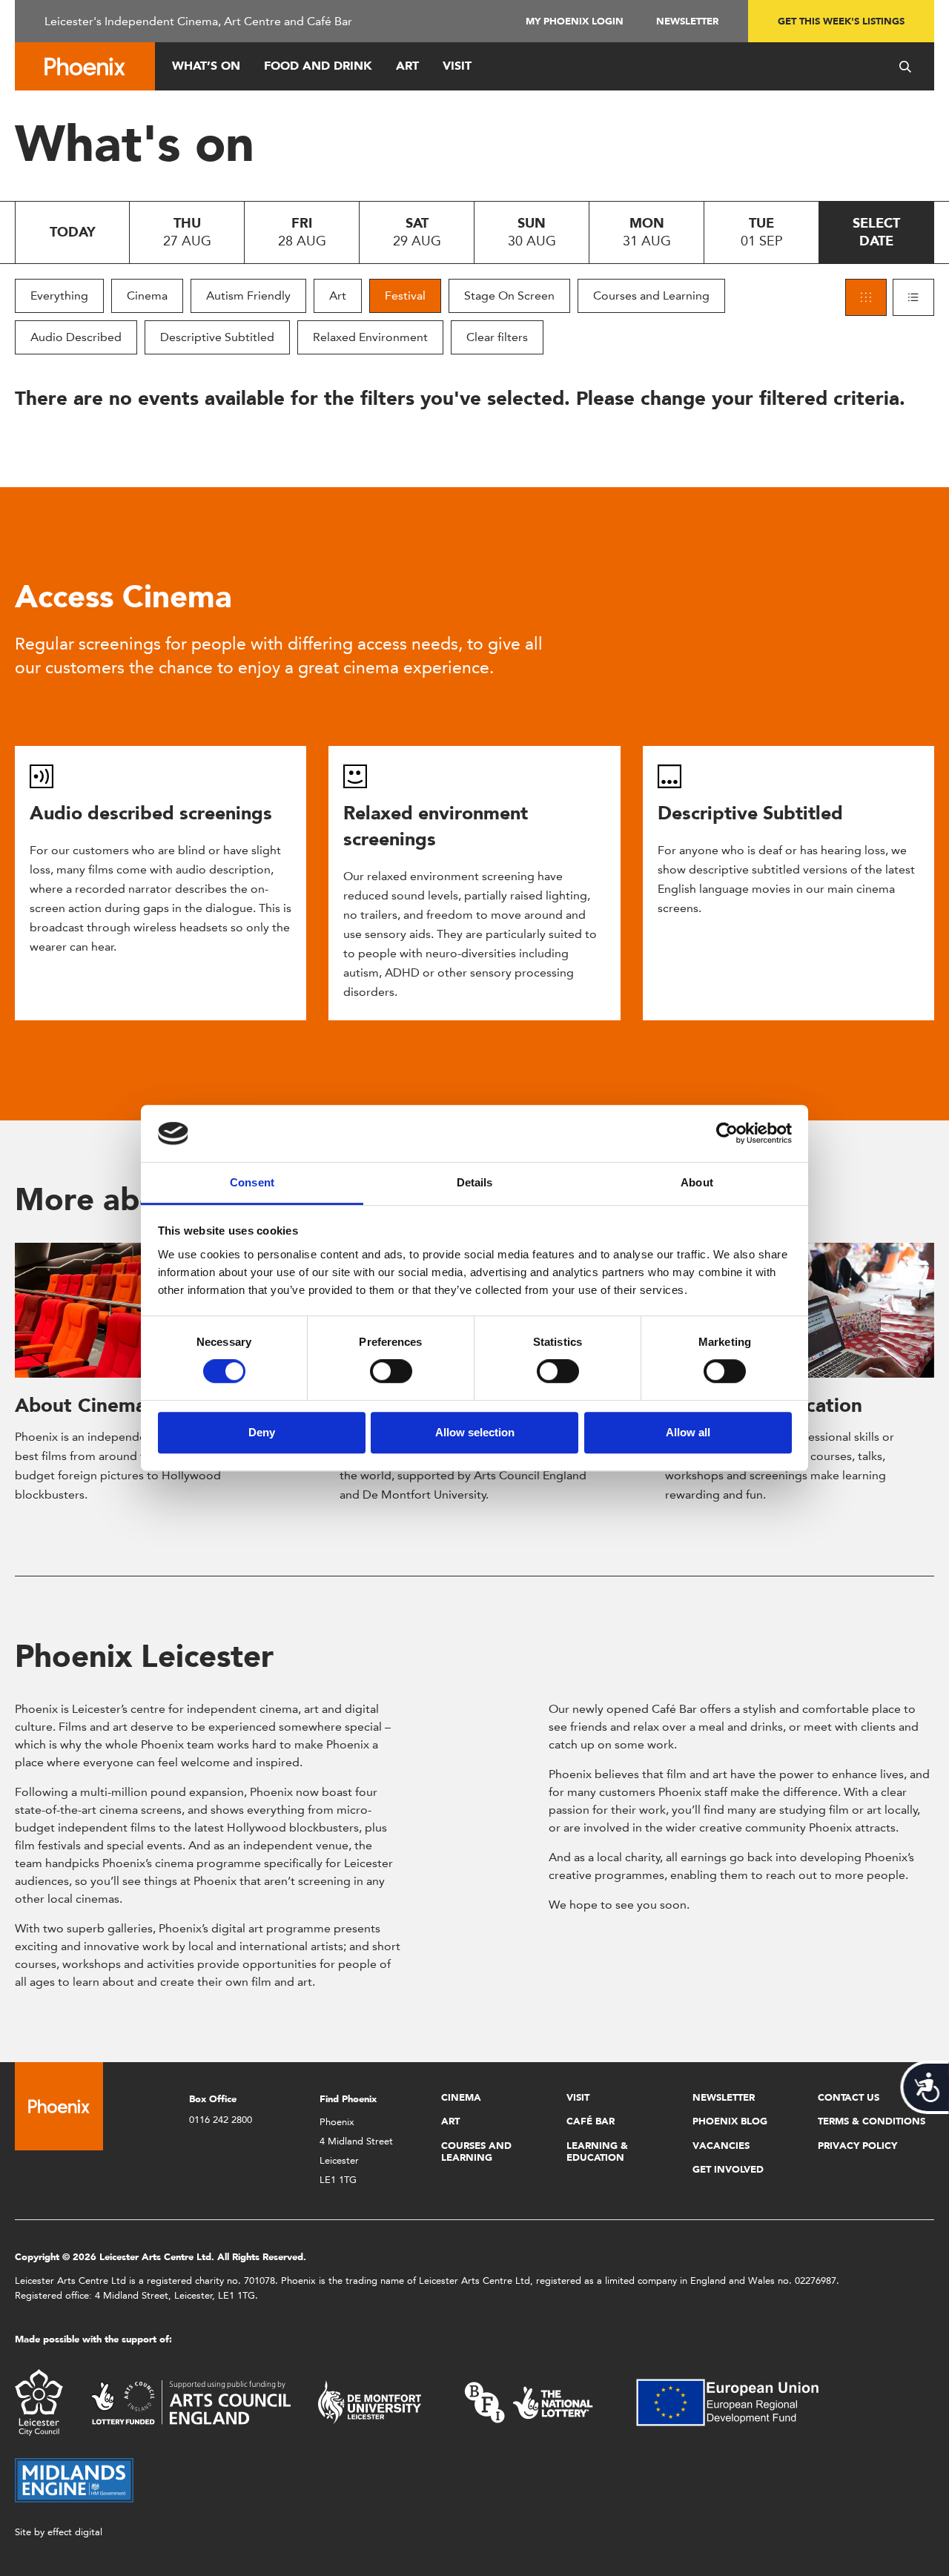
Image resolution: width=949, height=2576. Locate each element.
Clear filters (497, 337)
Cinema (147, 295)
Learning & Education (597, 2151)
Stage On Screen (509, 295)
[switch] (391, 1371)
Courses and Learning (651, 295)
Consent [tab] (252, 1182)
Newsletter (687, 21)
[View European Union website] (736, 2401)
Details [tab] (475, 1182)
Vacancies (721, 2146)
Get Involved (728, 2169)
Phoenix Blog (730, 2121)
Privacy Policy (857, 2146)
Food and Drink (318, 66)
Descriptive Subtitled (217, 337)
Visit (457, 66)
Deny (262, 1432)
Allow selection (475, 1432)
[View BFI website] (529, 2401)
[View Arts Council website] (191, 2401)
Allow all (688, 1432)
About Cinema (80, 1405)
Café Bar (591, 2121)
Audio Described (76, 337)
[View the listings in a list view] (913, 297)
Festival (405, 295)
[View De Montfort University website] (370, 2401)
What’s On (206, 66)
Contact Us (849, 2097)
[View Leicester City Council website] (39, 2401)
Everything (59, 295)
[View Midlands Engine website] (74, 2479)
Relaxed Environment (370, 337)
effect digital (75, 2532)
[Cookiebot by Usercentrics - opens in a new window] (727, 1134)
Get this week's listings (841, 21)
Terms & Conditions (872, 2121)
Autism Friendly (248, 295)
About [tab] (697, 1182)
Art (407, 66)
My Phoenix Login (575, 21)
